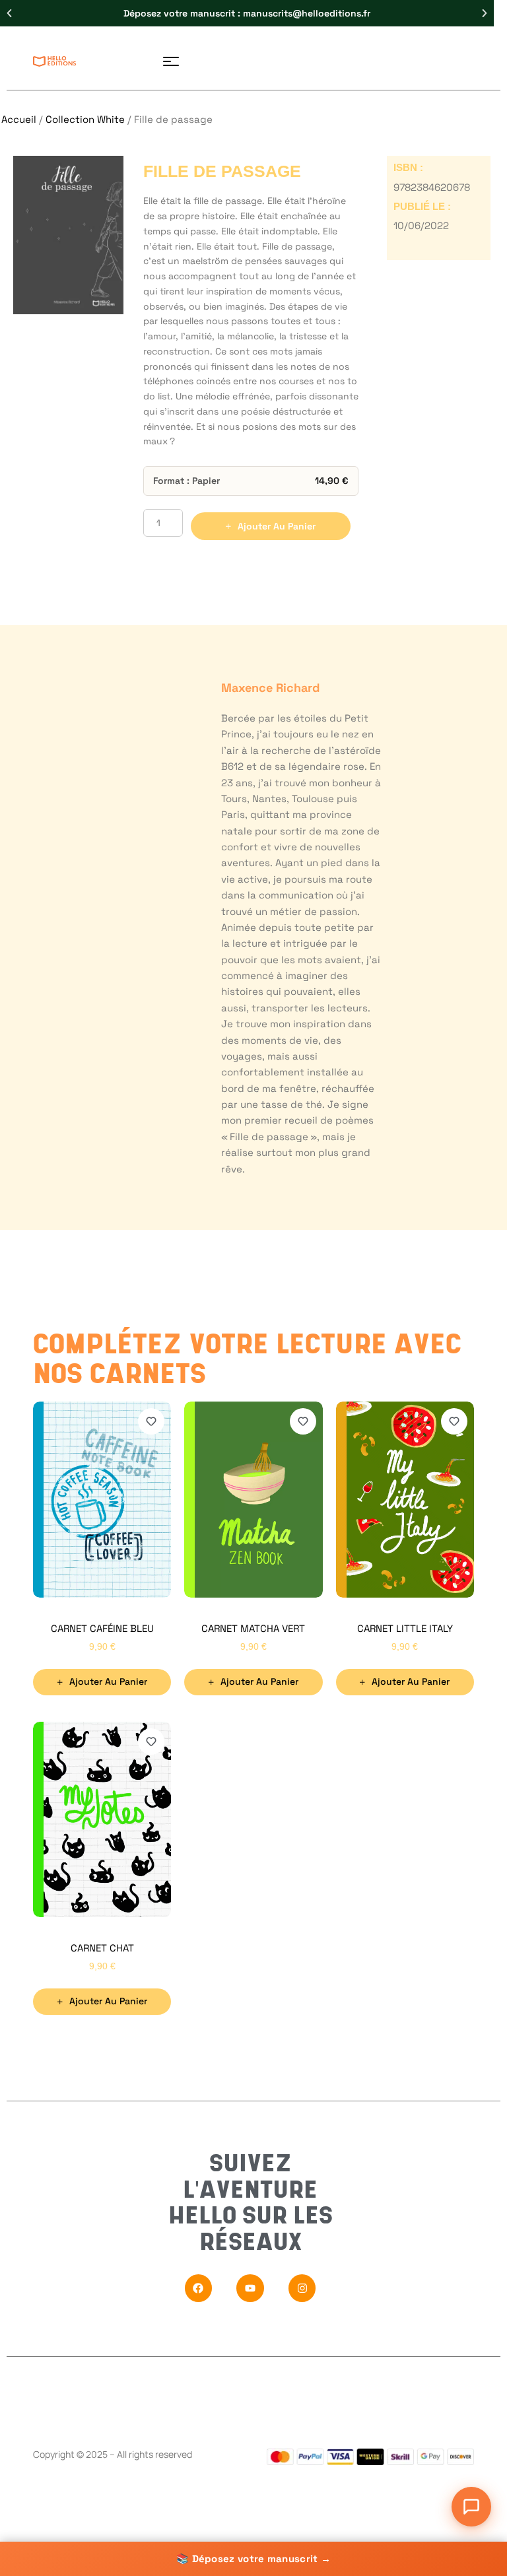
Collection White (85, 119)
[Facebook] (199, 2288)
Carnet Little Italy (405, 1628)
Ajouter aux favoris (151, 1421)
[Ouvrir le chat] (471, 2507)
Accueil (19, 119)
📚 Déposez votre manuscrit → (253, 2559)
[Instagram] (302, 2288)
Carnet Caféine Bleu (102, 1628)
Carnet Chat (102, 1948)
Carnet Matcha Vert (253, 1628)
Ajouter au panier (277, 526)
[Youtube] (250, 2288)
